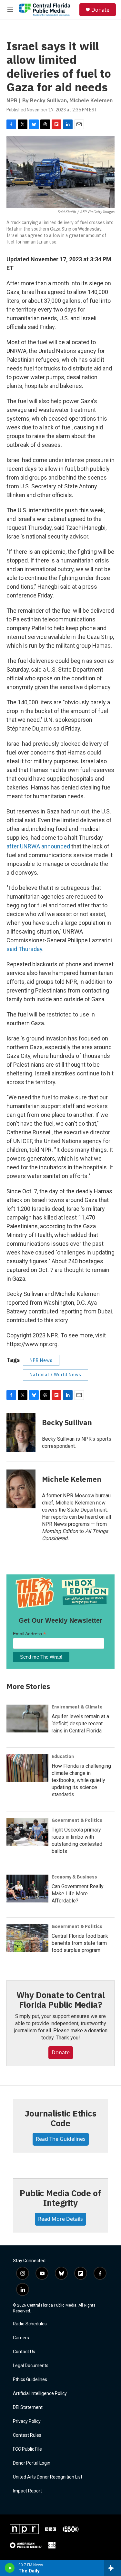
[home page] (45, 10)
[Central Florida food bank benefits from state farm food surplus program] (27, 1938)
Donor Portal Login (32, 2463)
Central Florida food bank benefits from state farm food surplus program (80, 1943)
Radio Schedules (30, 2324)
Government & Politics (77, 1820)
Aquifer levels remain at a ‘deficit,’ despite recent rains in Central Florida (80, 1724)
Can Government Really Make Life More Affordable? (78, 1894)
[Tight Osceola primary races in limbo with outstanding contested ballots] (27, 1832)
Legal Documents (31, 2366)
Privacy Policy (27, 2421)
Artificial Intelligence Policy (40, 2394)
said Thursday (24, 949)
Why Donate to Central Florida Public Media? (61, 2000)
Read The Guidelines (61, 2139)
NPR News (41, 1360)
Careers (21, 2338)
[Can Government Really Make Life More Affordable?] (27, 1889)
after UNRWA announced (38, 846)
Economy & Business (74, 1877)
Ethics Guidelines (30, 2380)
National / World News (55, 1375)
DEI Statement (28, 2407)
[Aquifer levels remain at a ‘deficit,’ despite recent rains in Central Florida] (27, 1719)
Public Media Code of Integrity (60, 2198)
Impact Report (27, 2491)
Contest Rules (27, 2435)
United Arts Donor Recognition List (48, 2477)
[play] (10, 2568)
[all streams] (112, 2568)
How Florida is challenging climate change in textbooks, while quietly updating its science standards (81, 1780)
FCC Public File (27, 2449)
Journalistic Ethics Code (60, 2118)
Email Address (29, 1634)
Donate (100, 10)
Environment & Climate (77, 1707)
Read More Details (60, 2219)
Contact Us (24, 2352)
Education (63, 1756)
